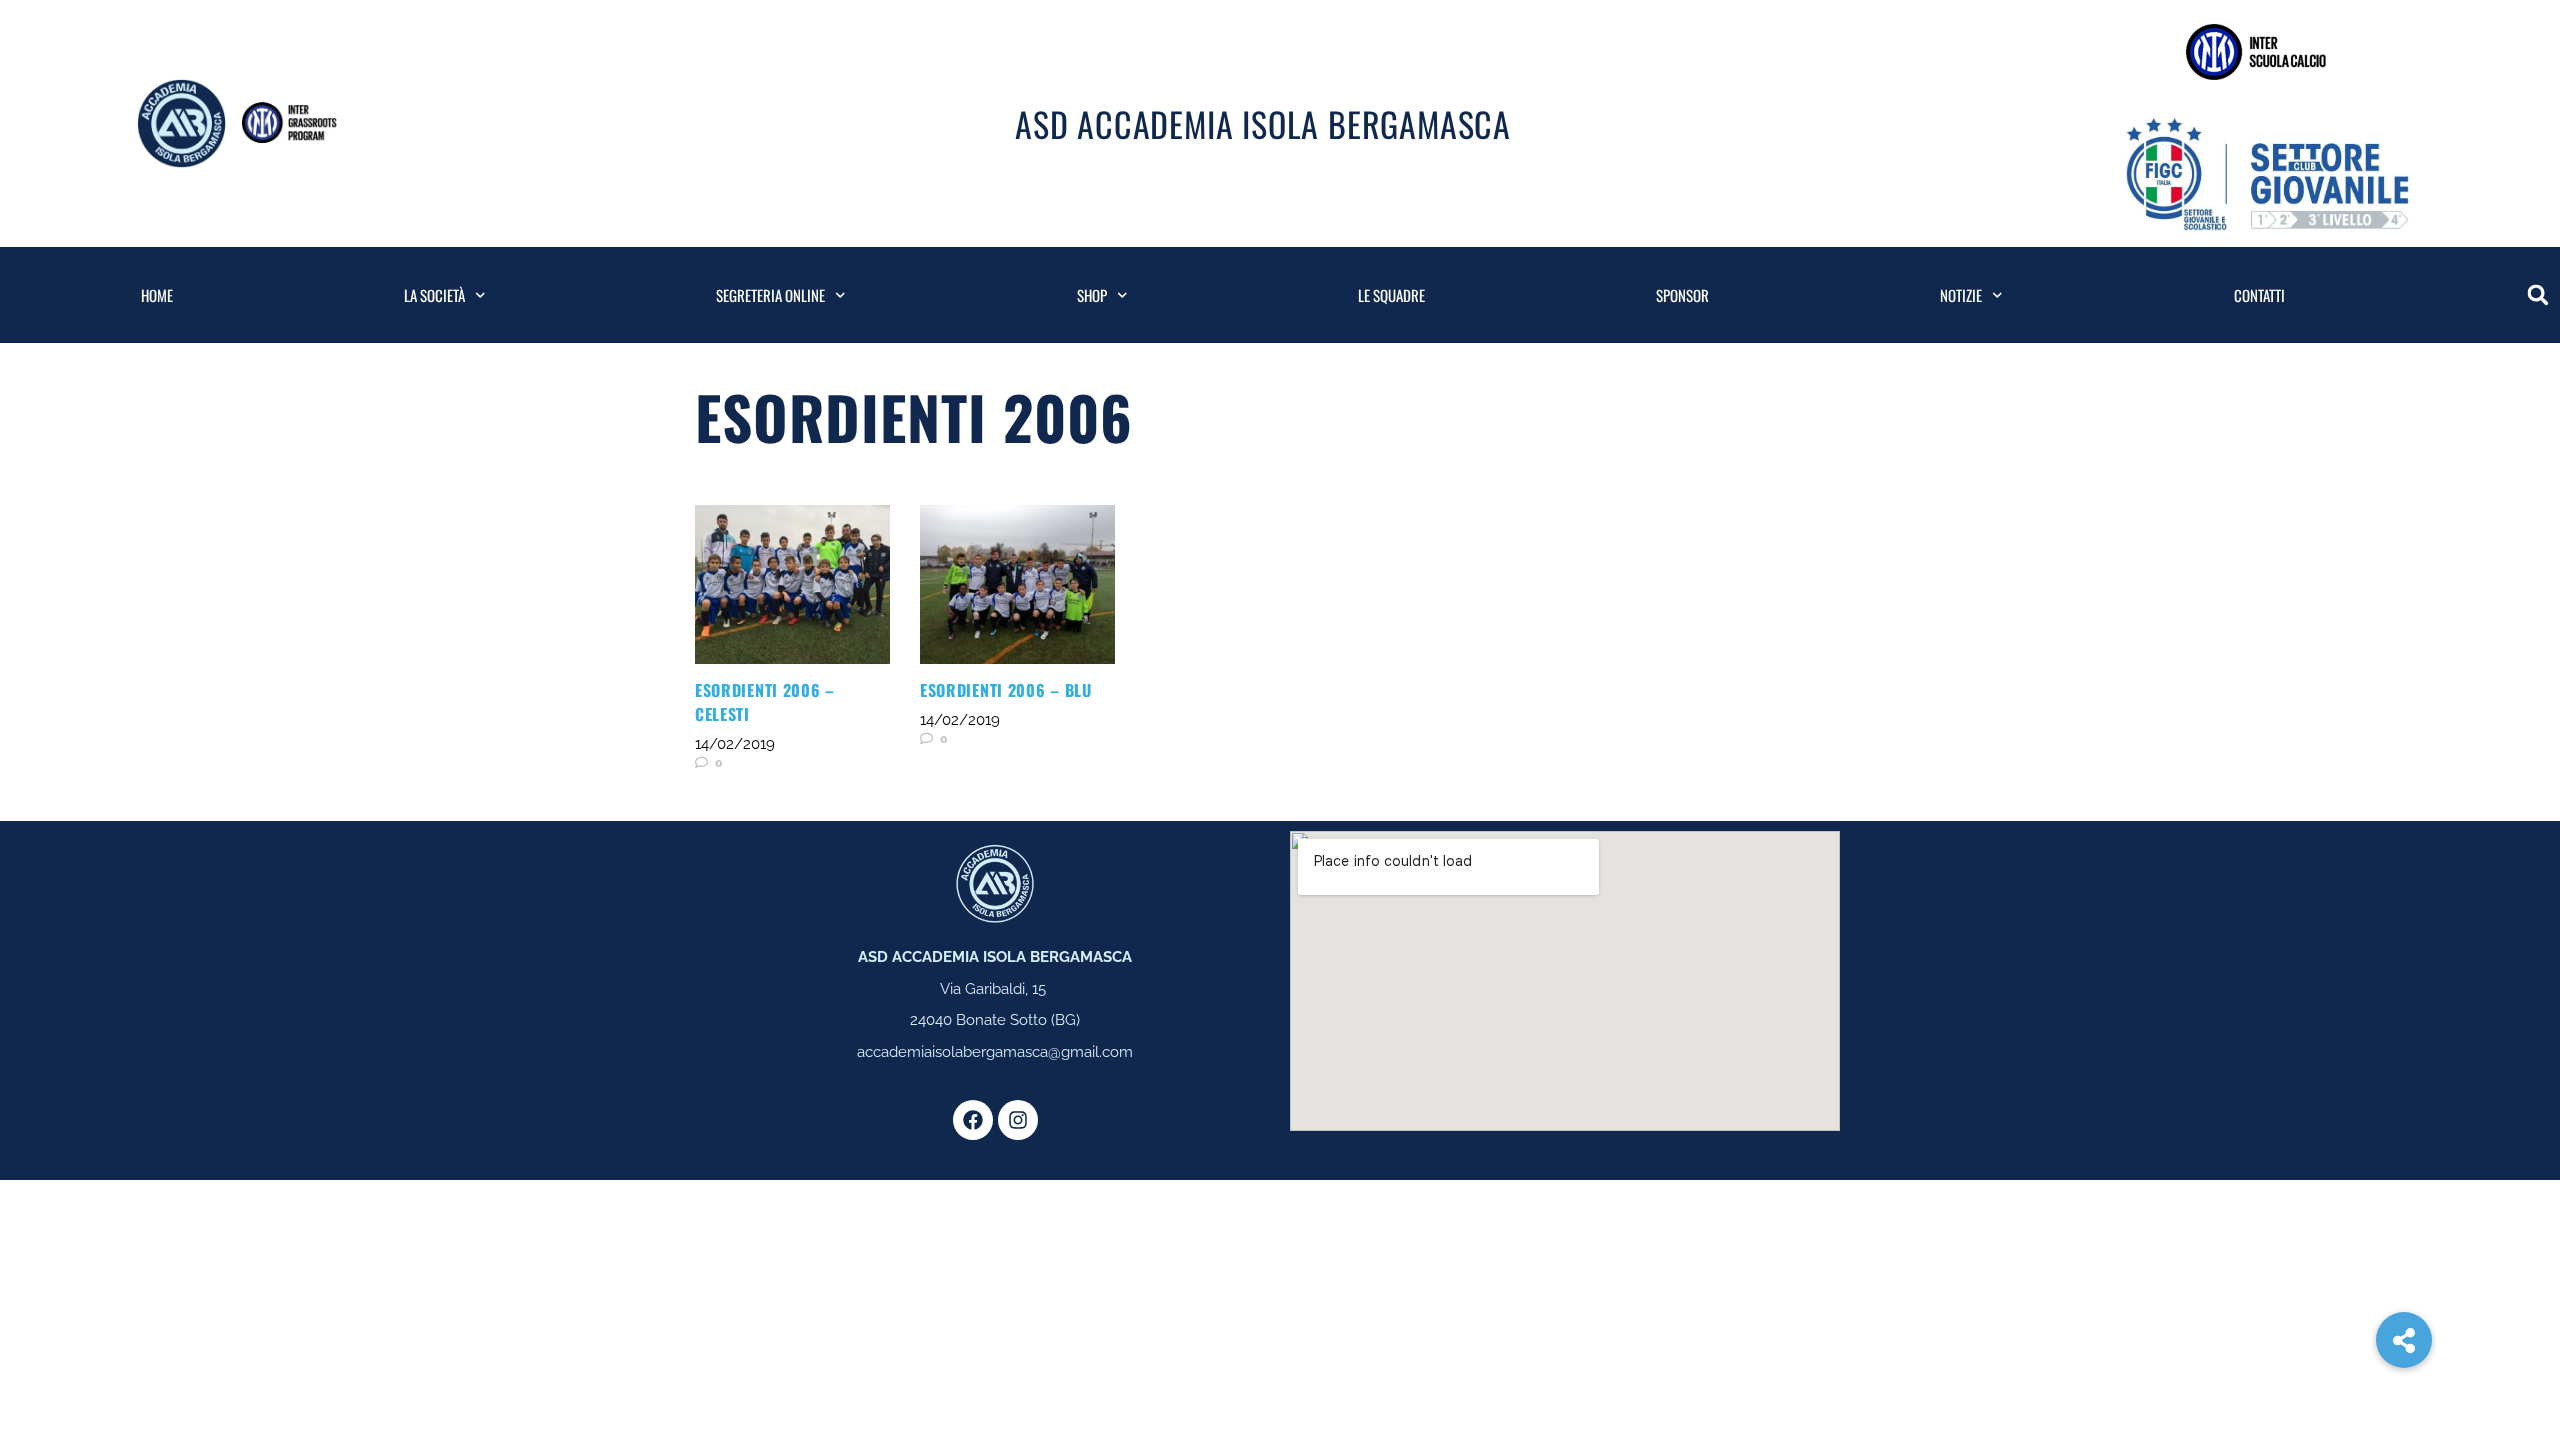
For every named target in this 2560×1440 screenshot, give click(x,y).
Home (157, 295)
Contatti (2259, 295)
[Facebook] (973, 1120)
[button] (2538, 295)
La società (434, 295)
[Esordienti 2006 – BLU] (1017, 584)
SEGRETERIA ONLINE (770, 295)
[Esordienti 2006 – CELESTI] (792, 584)
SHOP (1092, 295)
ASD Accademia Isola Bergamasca (1263, 123)
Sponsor (1682, 295)
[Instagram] (1018, 1120)
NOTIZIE (1961, 295)
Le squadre (1391, 295)
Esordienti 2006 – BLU (1006, 690)
